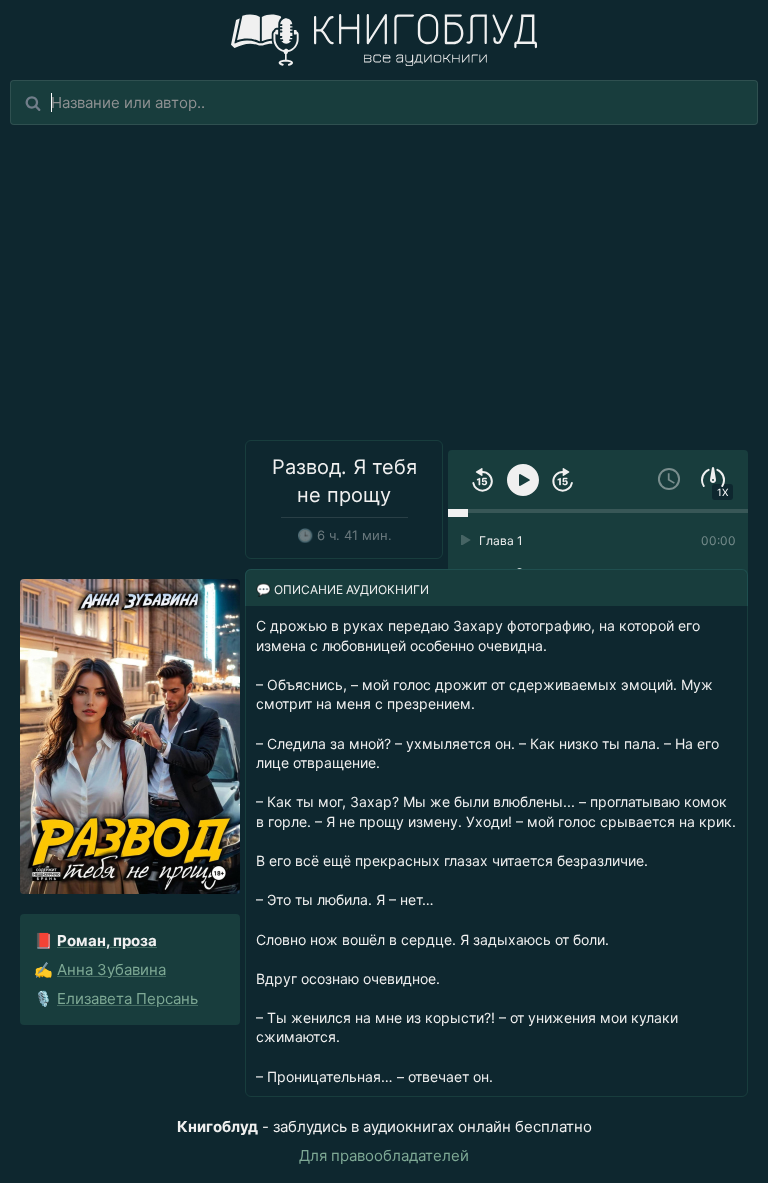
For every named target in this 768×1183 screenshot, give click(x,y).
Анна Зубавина (111, 969)
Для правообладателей (384, 1155)
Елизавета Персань (127, 998)
